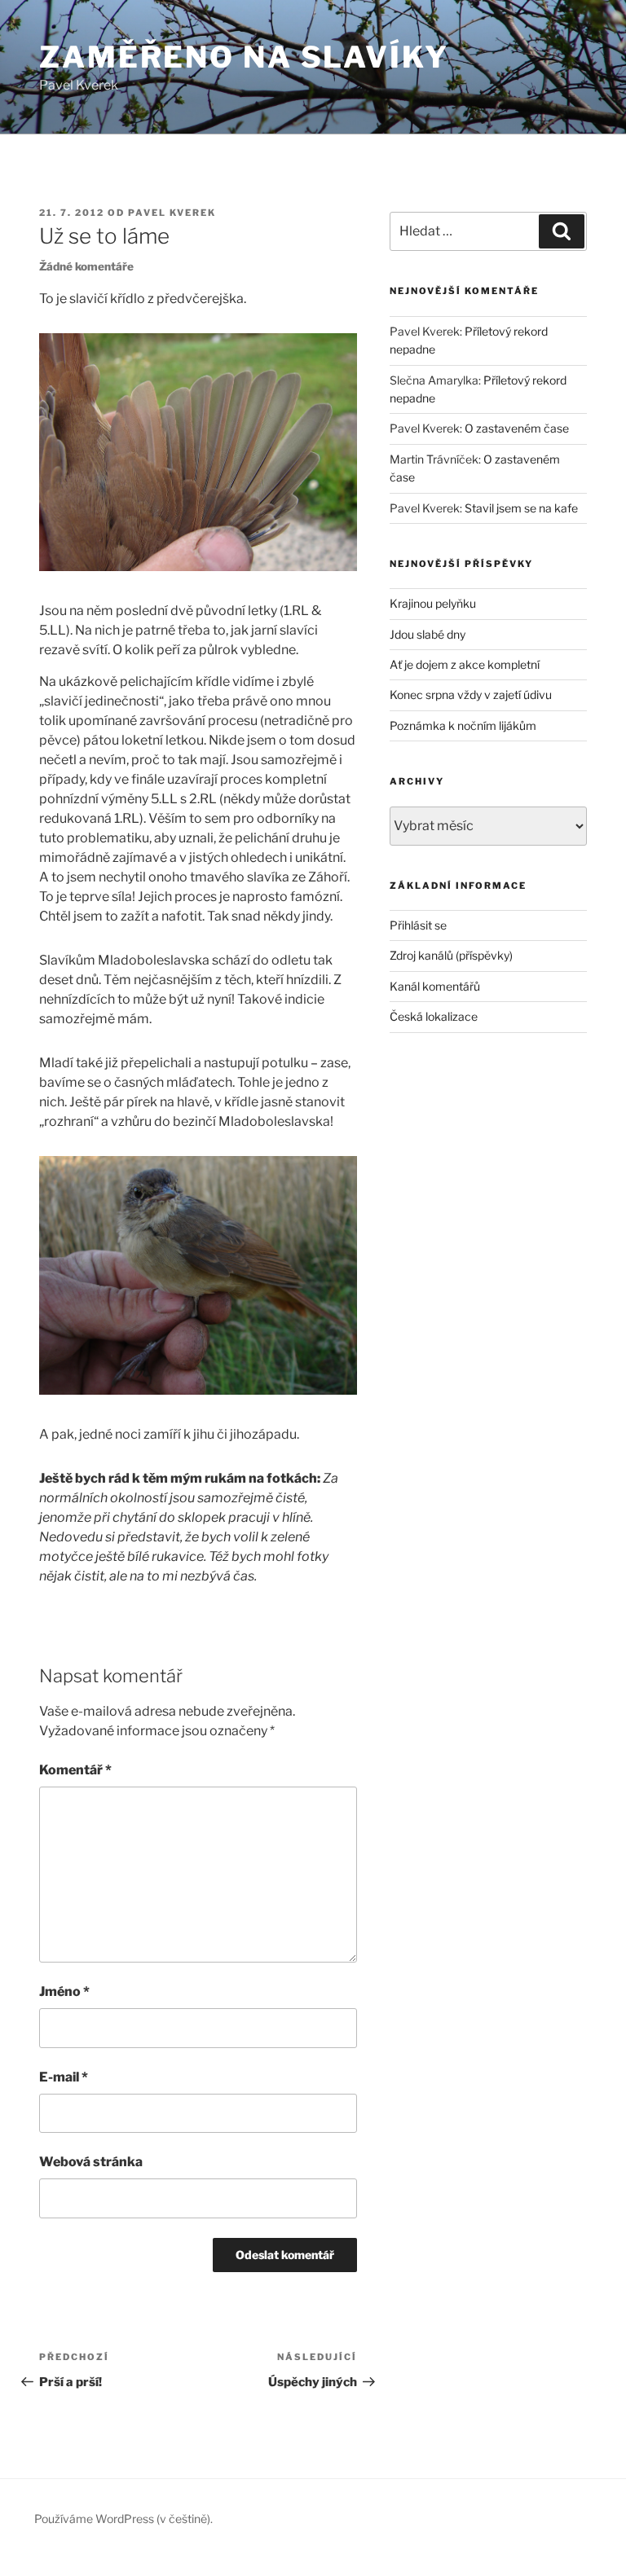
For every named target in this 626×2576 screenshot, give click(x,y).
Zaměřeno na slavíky (244, 57)
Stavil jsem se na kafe (521, 508)
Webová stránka (91, 2162)
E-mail (64, 2077)
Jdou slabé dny (428, 634)
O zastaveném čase (517, 428)
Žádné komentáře (86, 266)
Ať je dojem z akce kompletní (465, 664)
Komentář (75, 1770)
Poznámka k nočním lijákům (463, 725)
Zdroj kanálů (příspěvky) (451, 955)
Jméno (64, 1991)
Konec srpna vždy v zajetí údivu (471, 695)
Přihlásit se (418, 925)
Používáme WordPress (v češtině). (123, 2519)
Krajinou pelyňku (433, 603)
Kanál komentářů (435, 986)
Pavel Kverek (172, 213)
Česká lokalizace (434, 1016)
